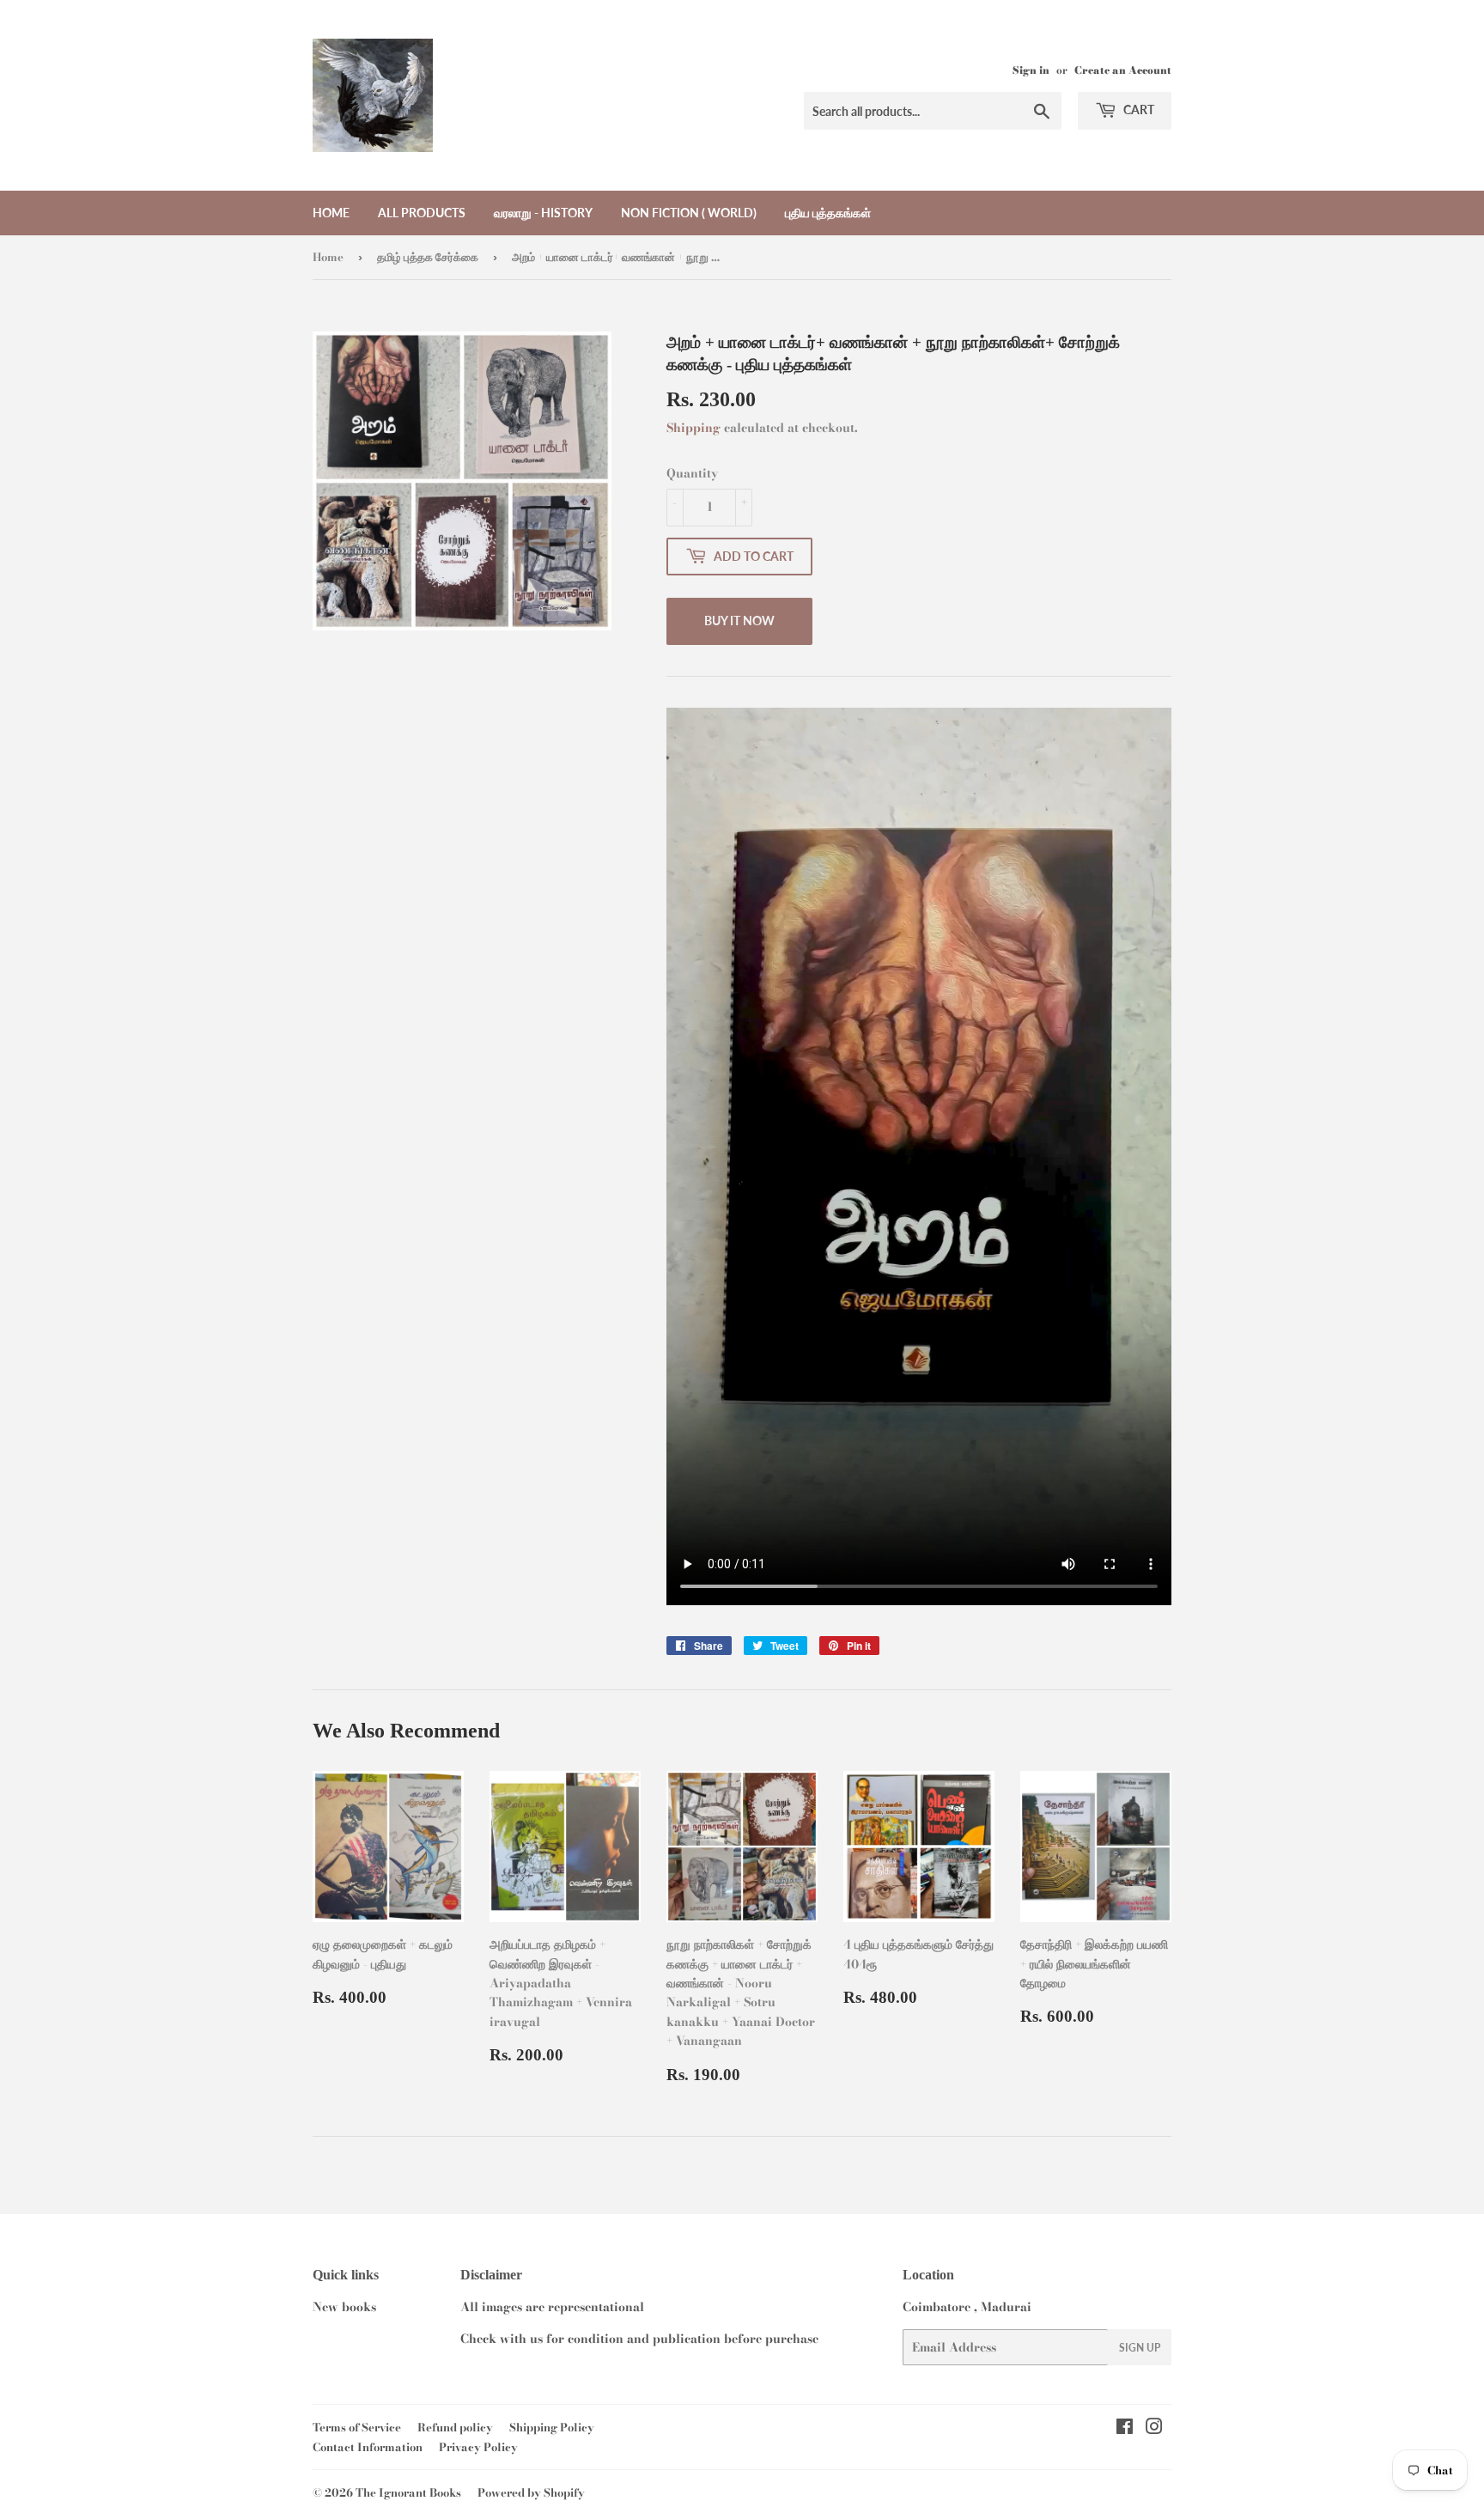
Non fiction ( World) (689, 213)
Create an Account (1123, 70)
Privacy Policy (478, 2447)
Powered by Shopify (531, 2492)
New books (344, 2307)
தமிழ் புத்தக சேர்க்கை (428, 257)
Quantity (692, 473)
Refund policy (455, 2427)
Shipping (693, 428)
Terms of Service (357, 2427)
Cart (1137, 110)
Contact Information (368, 2447)
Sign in (1031, 70)
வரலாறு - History (543, 213)
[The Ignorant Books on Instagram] (1154, 2429)
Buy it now (739, 621)
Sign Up (1140, 2348)
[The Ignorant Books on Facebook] (1125, 2429)
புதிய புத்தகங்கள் (828, 213)
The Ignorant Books (408, 2492)
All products (422, 213)
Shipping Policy (552, 2427)
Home (331, 213)
